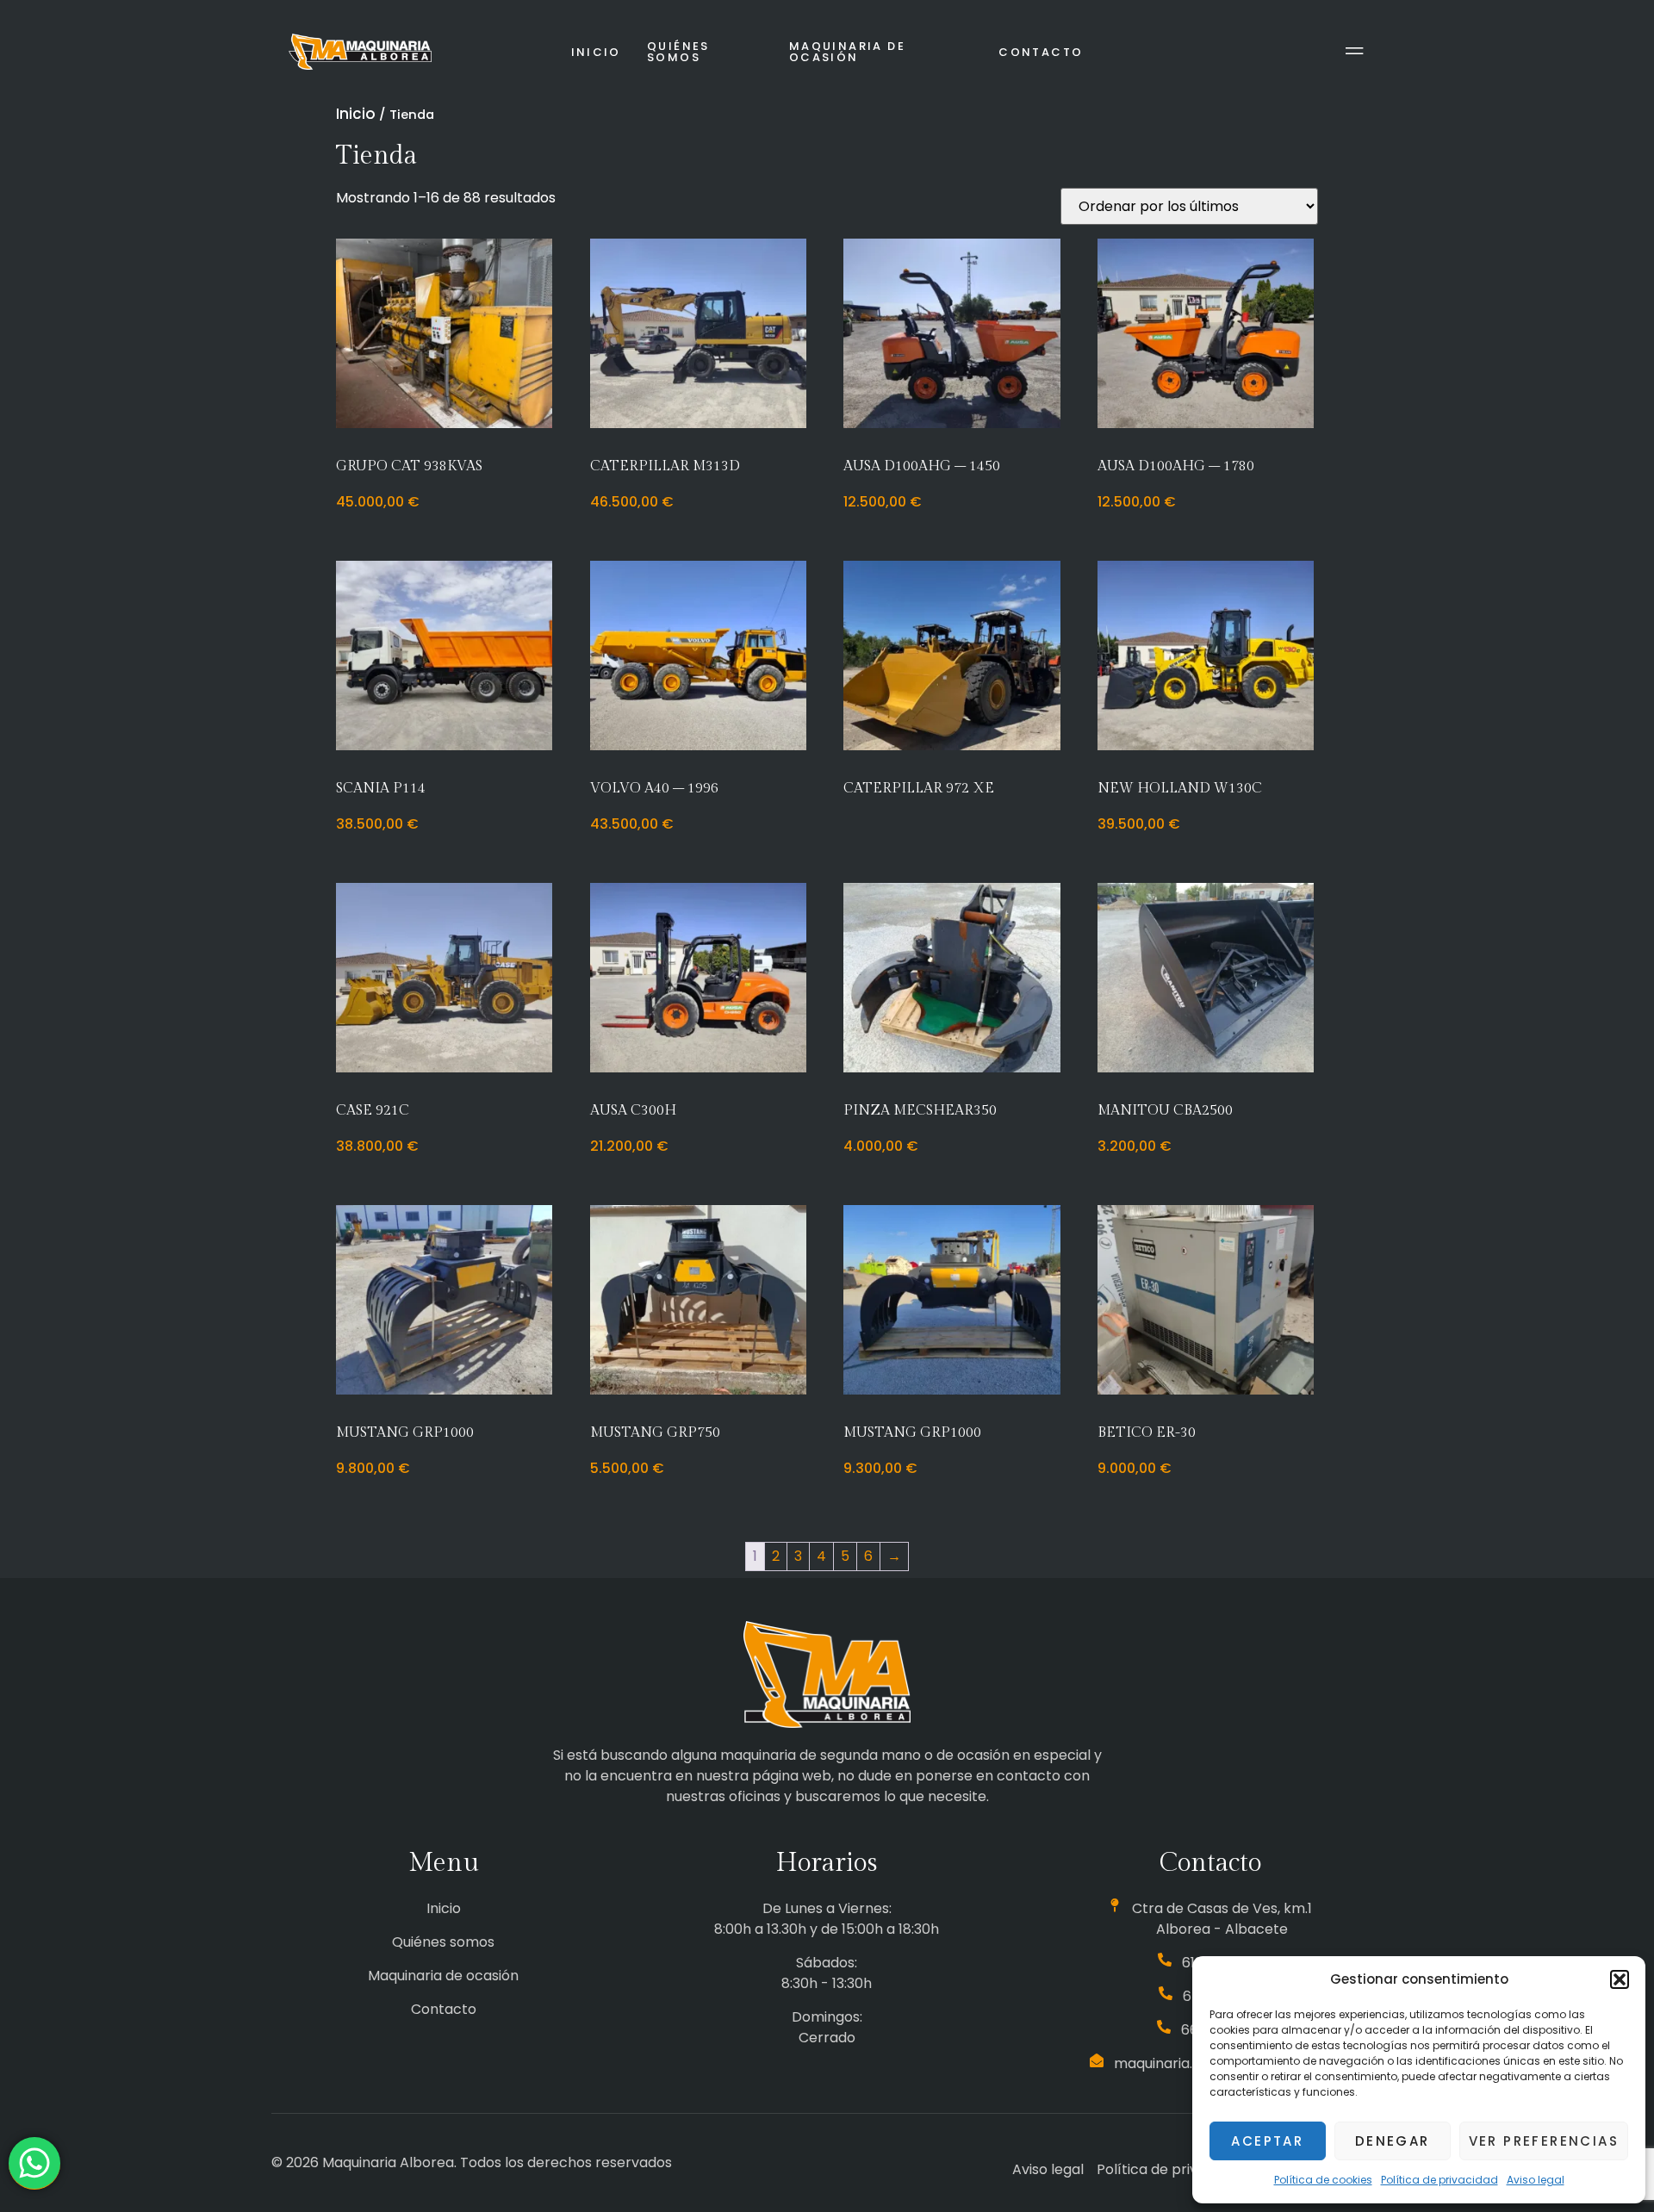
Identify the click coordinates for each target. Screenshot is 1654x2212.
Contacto (1041, 52)
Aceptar (1267, 2141)
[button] (1620, 1979)
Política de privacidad (1439, 2180)
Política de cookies (1323, 2180)
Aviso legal (1536, 2180)
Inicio (596, 52)
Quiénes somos (678, 52)
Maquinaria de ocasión (847, 52)
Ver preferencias (1544, 2141)
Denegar (1393, 2141)
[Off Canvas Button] (1355, 52)
